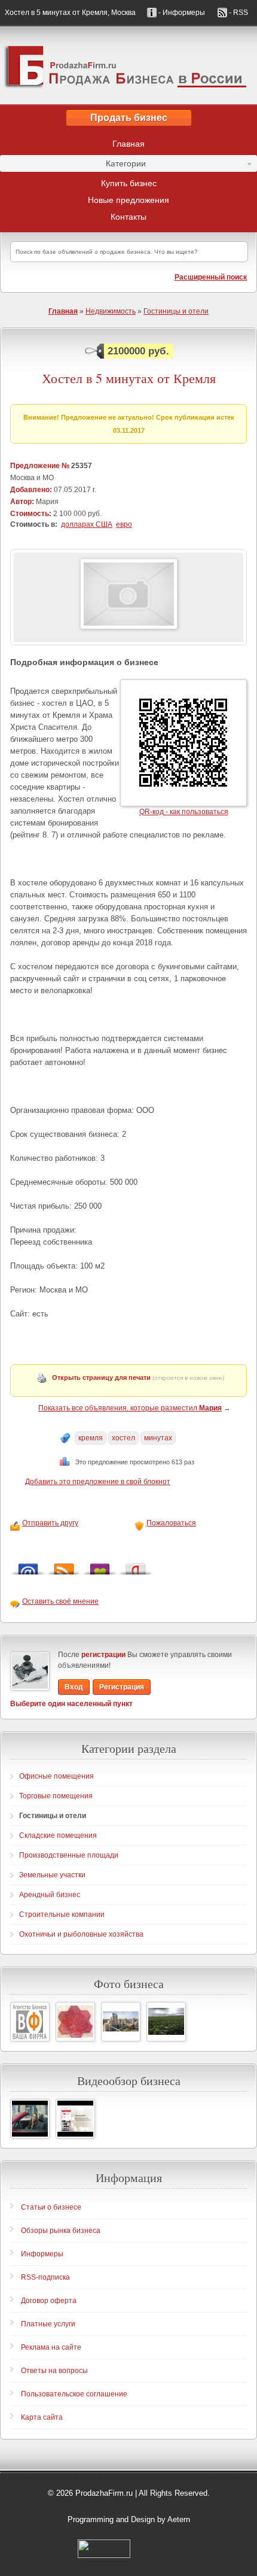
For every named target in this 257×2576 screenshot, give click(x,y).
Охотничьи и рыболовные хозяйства (81, 1934)
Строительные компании (62, 1914)
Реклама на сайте (51, 2347)
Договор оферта (49, 2301)
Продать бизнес (129, 118)
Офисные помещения (56, 1776)
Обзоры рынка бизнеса (61, 2231)
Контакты (128, 217)
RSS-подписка (45, 2277)
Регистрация (122, 1687)
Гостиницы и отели (176, 311)
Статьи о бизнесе (51, 2207)
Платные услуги (48, 2324)
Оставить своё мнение (60, 1601)
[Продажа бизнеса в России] (128, 65)
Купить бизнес (129, 183)
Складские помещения (58, 1835)
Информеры (42, 2254)
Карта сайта (42, 2417)
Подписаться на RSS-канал (64, 1566)
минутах (158, 1438)
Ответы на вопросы (54, 2371)
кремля (91, 1438)
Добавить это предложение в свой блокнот (98, 1482)
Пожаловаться (171, 1523)
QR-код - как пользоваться (184, 812)
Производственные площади (69, 1855)
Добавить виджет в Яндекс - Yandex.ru (136, 1566)
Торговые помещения (56, 1796)
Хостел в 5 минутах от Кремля (129, 378)
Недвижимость (111, 311)
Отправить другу (50, 1523)
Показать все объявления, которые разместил (130, 1408)
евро (124, 524)
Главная (128, 144)
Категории (73, 165)
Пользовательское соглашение (74, 2394)
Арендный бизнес (50, 1895)
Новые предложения (128, 200)
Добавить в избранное (100, 1566)
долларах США (87, 524)
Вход (74, 1687)
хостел (123, 1438)
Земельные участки (52, 1875)
